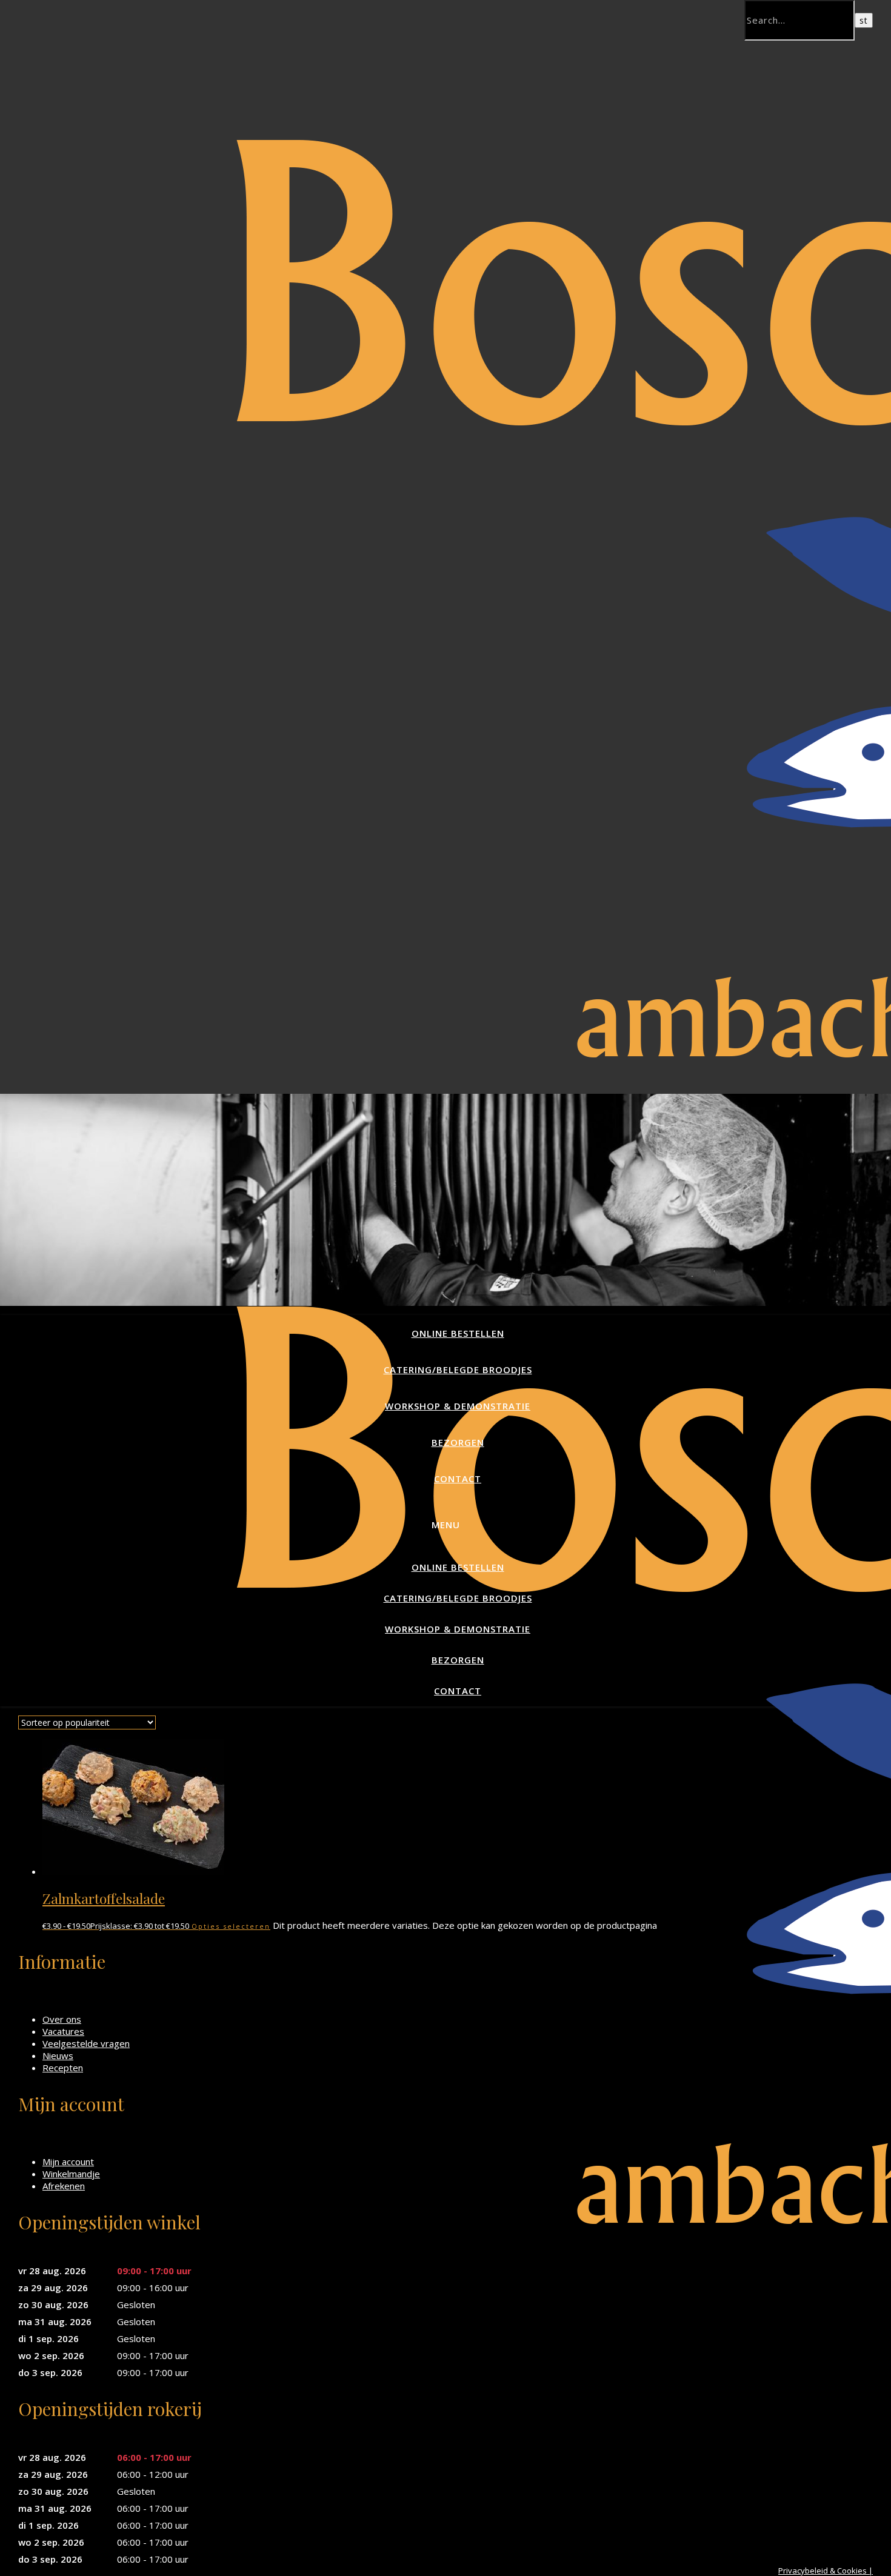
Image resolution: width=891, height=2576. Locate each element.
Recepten (63, 2068)
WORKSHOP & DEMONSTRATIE (458, 1406)
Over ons (62, 2019)
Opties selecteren (231, 1926)
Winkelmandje (71, 2174)
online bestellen (458, 1333)
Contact (458, 1479)
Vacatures (63, 2031)
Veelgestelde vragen (86, 2043)
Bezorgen (458, 1442)
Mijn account (68, 2162)
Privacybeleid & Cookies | (826, 2571)
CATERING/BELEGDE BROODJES (458, 1370)
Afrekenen (64, 2186)
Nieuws (58, 2055)
